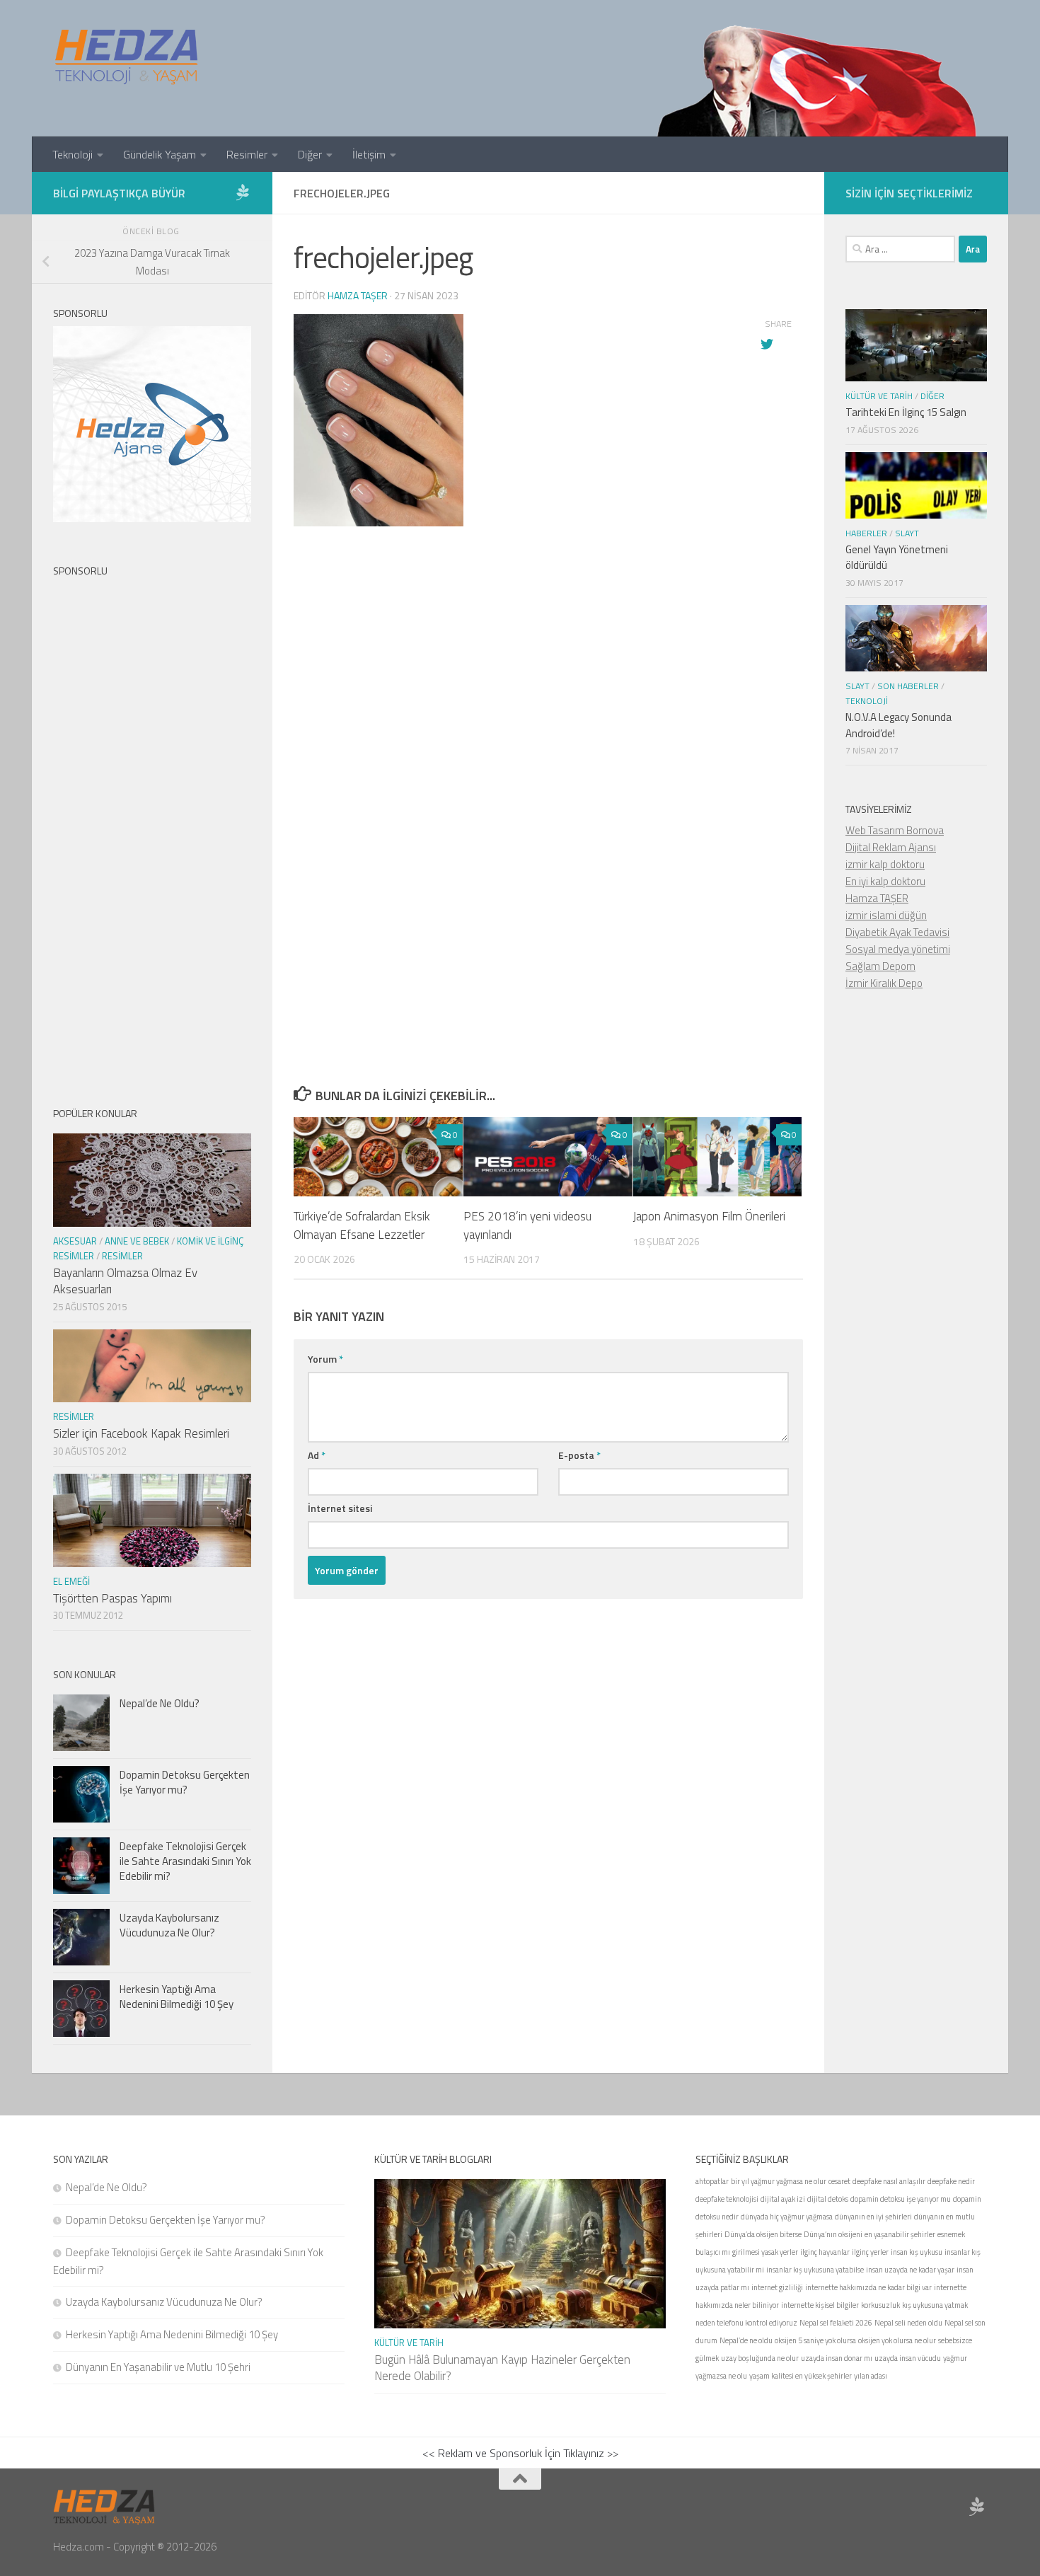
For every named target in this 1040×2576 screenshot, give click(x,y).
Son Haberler (908, 686)
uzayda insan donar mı (837, 2358)
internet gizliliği (777, 2287)
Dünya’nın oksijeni (833, 2234)
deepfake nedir (951, 2181)
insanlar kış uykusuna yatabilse (815, 2270)
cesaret (839, 2181)
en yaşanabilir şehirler (900, 2234)
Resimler (247, 154)
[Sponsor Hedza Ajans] (243, 192)
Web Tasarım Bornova (895, 830)
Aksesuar (75, 1241)
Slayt (907, 533)
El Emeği (71, 1581)
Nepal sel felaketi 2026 (836, 2323)
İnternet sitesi (340, 1508)
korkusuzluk (880, 2305)
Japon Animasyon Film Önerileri (709, 1216)
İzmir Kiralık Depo (884, 983)
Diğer (310, 154)
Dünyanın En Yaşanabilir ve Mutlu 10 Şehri (158, 2367)
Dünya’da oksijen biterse (763, 2234)
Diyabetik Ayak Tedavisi (897, 932)
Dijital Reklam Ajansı (891, 847)
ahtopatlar (712, 2181)
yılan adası (871, 2376)
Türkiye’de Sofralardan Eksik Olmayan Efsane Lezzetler (362, 1225)
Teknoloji (73, 154)
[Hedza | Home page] (127, 57)
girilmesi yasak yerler (765, 2252)
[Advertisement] (548, 723)
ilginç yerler (870, 2252)
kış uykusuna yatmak (935, 2305)
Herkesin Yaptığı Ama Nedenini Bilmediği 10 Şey (177, 1997)
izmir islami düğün (886, 915)
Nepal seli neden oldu (908, 2323)
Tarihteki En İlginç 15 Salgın (906, 412)
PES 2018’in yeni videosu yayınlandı (527, 1225)
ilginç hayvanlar (825, 2252)
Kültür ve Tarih (879, 396)
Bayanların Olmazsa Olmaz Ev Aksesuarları (125, 1281)
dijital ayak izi (783, 2199)
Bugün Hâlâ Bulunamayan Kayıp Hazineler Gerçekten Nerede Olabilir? (502, 2368)
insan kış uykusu (917, 2252)
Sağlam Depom (880, 966)
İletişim (369, 154)
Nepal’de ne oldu (746, 2340)
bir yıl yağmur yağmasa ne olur (779, 2181)
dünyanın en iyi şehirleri (873, 2217)
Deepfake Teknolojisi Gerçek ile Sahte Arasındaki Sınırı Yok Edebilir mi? (185, 1861)
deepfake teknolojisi (727, 2199)
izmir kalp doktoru (885, 864)
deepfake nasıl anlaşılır (889, 2181)
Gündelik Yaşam (160, 154)
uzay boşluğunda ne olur (760, 2358)
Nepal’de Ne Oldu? (160, 1703)
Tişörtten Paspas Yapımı (112, 1598)
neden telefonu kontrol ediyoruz (746, 2323)
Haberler (866, 533)
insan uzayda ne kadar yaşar (910, 2270)
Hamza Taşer (358, 295)
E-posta (579, 1455)
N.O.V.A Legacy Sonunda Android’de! (899, 725)
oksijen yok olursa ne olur (897, 2340)
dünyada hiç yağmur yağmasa (787, 2217)
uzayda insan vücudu (908, 2358)
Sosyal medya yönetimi (898, 949)
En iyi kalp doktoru (885, 881)
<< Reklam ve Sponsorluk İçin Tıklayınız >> (520, 2453)
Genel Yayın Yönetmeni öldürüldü (897, 558)
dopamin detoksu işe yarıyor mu (901, 2199)
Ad (317, 1455)
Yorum (325, 1359)
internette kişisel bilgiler (820, 2305)
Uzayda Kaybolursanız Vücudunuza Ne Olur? (169, 1925)
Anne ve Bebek (137, 1241)
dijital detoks (828, 2199)
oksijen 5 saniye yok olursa (815, 2340)
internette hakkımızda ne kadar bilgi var (868, 2287)
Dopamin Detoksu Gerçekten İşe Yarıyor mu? (185, 1782)
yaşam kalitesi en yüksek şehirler (801, 2376)
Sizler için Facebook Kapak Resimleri (141, 1433)
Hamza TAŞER (877, 898)
